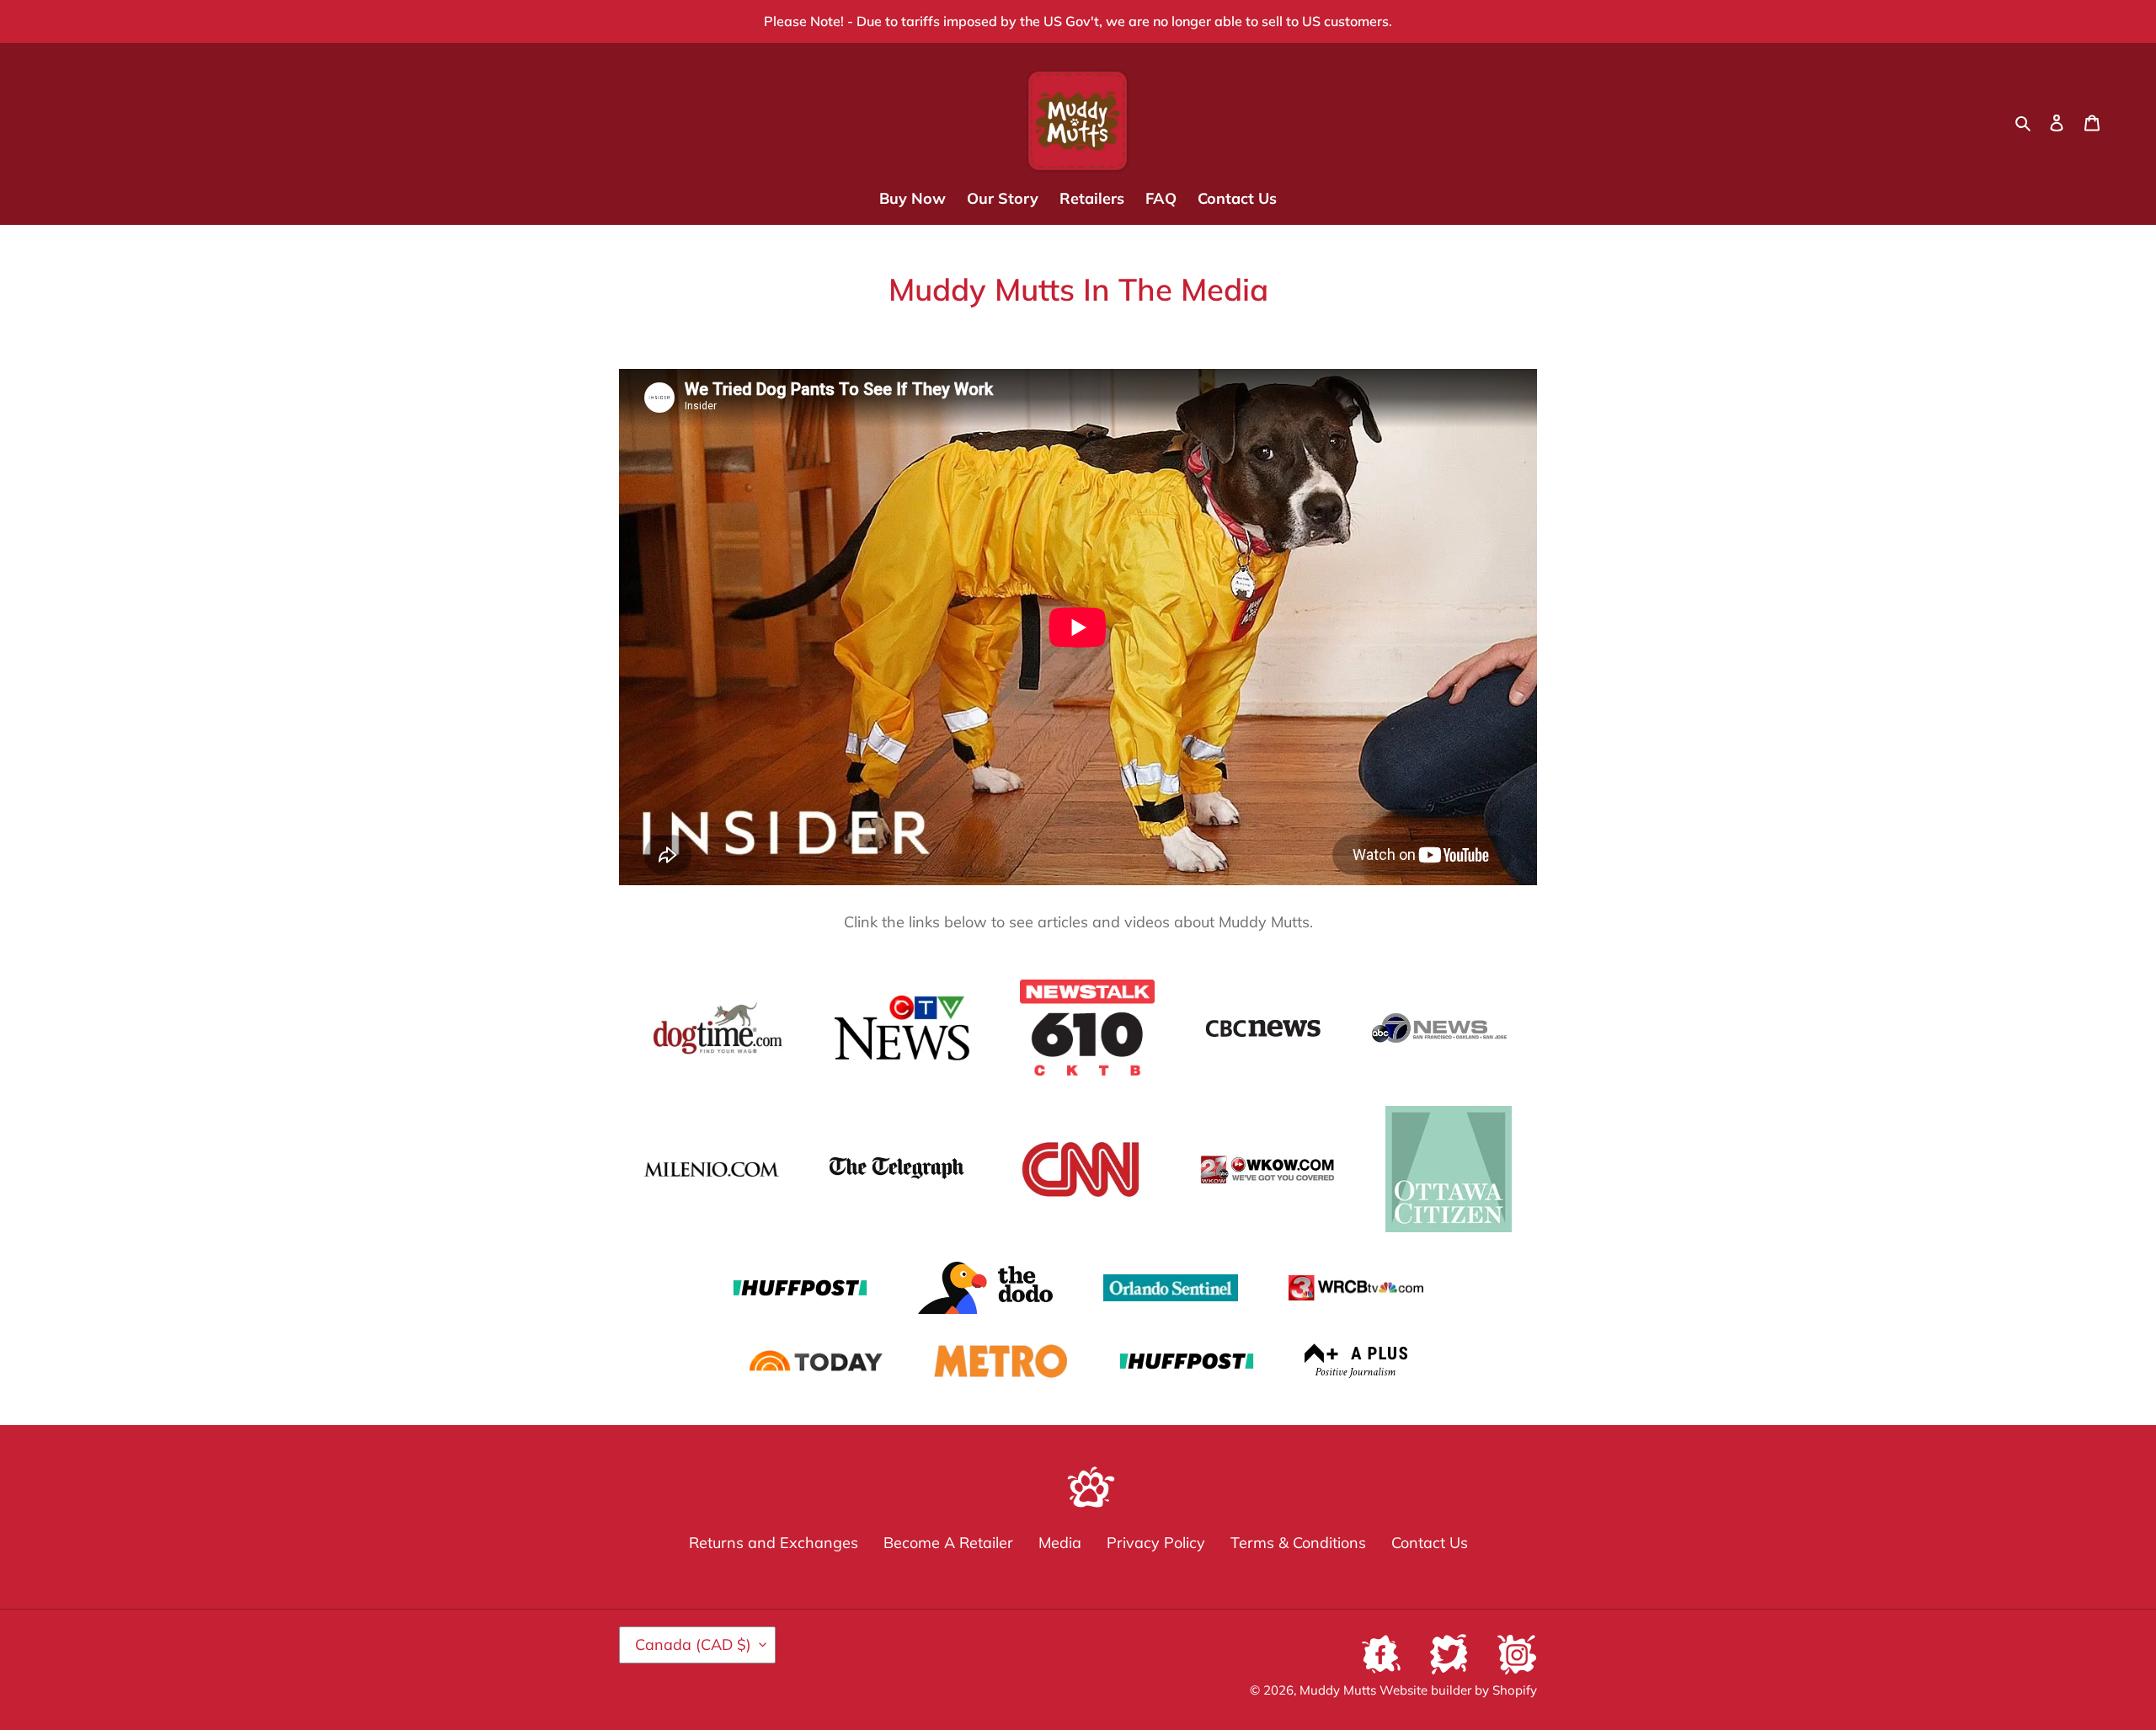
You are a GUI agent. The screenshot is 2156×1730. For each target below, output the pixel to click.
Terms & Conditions (1298, 1543)
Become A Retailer (948, 1543)
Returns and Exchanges (774, 1543)
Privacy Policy (1156, 1543)
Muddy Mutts (1339, 1690)
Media (1060, 1543)
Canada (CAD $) (693, 1645)
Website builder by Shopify (1458, 1690)
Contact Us (1430, 1543)
